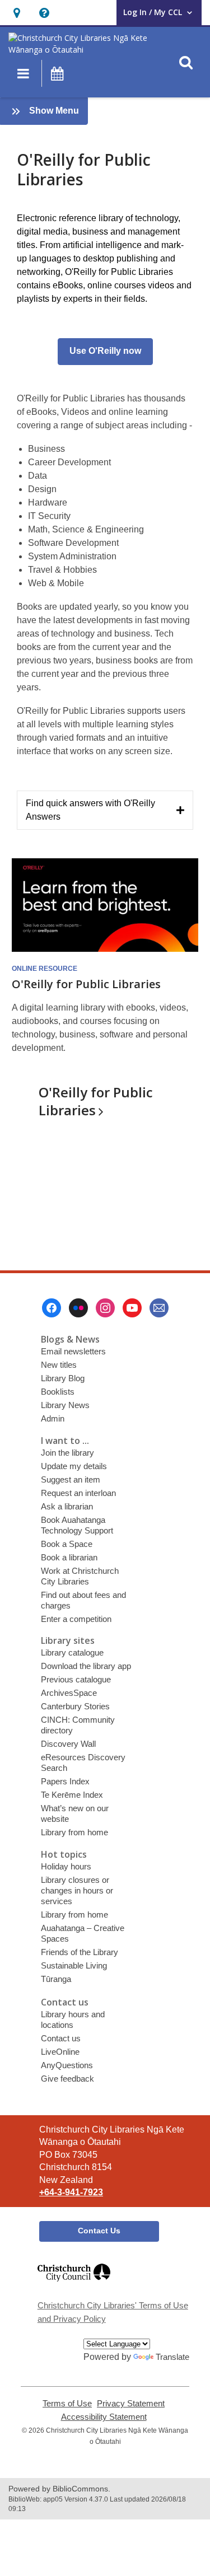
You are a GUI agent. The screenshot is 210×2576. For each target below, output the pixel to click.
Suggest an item (71, 1479)
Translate (172, 2357)
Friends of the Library (80, 1952)
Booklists (58, 1392)
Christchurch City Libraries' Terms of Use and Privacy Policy (113, 2312)
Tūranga (56, 1979)
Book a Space (67, 1544)
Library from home (74, 1832)
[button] (17, 13)
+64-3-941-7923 (71, 2192)
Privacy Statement (131, 2404)
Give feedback (67, 2079)
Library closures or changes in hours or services (77, 1890)
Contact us (61, 2038)
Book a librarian (69, 1557)
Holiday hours (66, 1866)
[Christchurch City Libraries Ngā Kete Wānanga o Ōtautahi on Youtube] (132, 1308)
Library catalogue (72, 1652)
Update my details (74, 1466)
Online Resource (45, 969)
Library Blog (63, 1378)
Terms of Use (67, 2404)
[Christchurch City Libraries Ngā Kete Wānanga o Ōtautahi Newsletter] (159, 1308)
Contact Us (99, 2231)
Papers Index (65, 1781)
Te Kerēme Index (72, 1795)
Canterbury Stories (75, 1706)
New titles (59, 1365)
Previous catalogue (76, 1679)
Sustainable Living (74, 1965)
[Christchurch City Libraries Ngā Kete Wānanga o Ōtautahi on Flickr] (78, 1308)
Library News (65, 1405)
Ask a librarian (67, 1506)
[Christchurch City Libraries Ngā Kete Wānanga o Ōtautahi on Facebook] (52, 1308)
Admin (53, 1418)
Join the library (67, 1453)
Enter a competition (76, 1619)
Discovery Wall (68, 1744)
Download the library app (86, 1666)
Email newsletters (73, 1351)
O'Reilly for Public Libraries (86, 984)
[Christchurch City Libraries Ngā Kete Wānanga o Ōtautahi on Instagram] (105, 1308)
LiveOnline (60, 2052)
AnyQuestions (67, 2065)
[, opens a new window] (74, 2286)
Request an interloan (78, 1493)
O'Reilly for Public (96, 1101)
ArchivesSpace (69, 1693)
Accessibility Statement (104, 2417)
